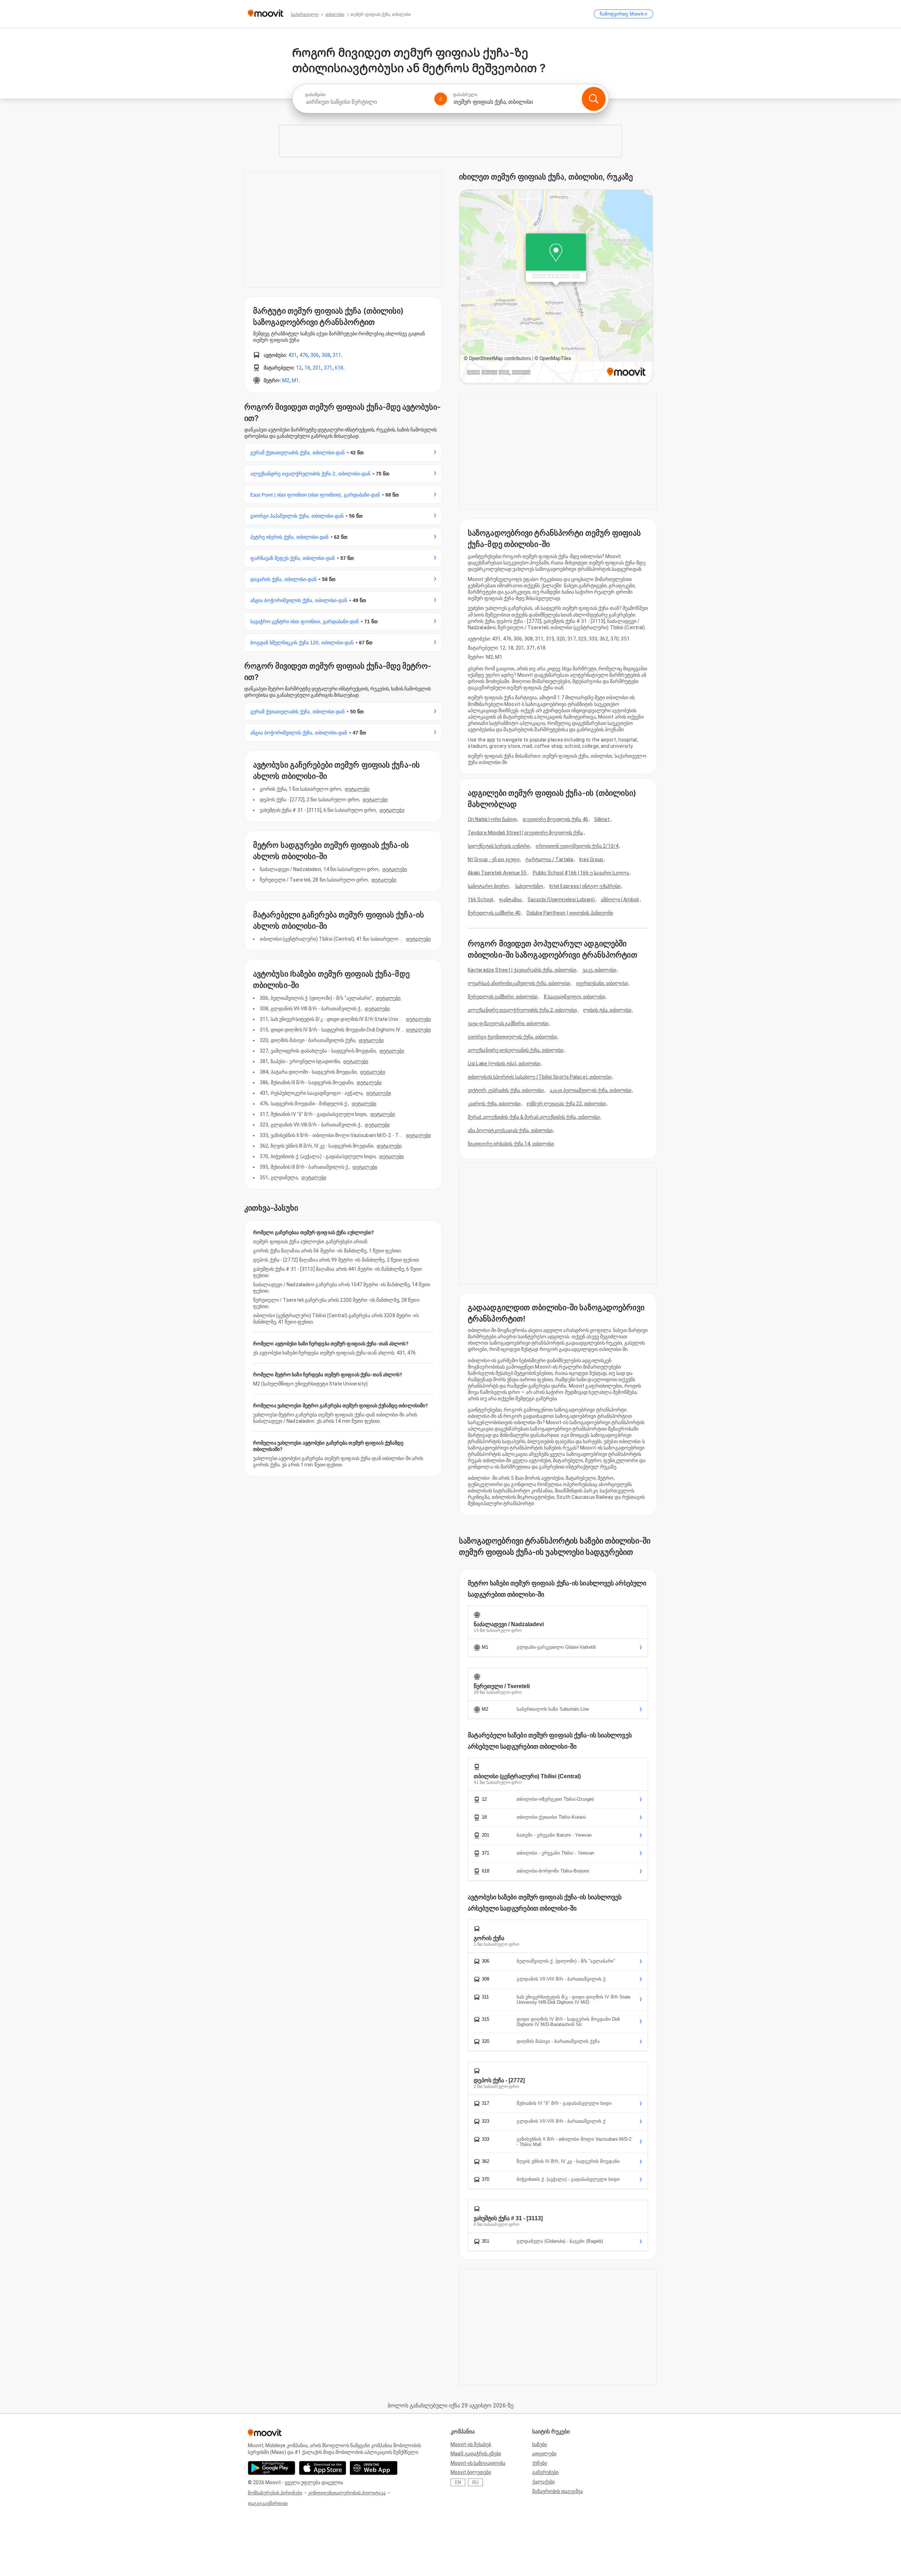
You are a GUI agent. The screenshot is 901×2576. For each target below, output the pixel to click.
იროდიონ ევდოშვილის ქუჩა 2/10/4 (577, 846)
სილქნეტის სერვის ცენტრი (499, 846)
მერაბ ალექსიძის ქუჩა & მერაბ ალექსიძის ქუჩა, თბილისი (534, 1117)
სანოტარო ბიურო (488, 886)
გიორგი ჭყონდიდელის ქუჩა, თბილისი (512, 1037)
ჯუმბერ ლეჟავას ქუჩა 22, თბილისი (566, 1104)
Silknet (602, 819)
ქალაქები (543, 2482)
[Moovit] (266, 14)
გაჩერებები (545, 2472)
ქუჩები (540, 2463)
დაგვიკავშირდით (268, 2503)
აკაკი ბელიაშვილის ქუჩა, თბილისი (591, 1090)
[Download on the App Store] (323, 2468)
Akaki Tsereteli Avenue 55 (497, 873)
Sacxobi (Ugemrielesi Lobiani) (561, 899)
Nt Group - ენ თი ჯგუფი (494, 859)
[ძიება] (594, 99)
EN (458, 2482)
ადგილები (544, 2454)
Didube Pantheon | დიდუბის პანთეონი (570, 913)
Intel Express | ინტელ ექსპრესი (585, 886)
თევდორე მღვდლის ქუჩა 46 (555, 819)
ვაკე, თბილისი (599, 970)
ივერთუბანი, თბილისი (602, 983)
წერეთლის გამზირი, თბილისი (503, 997)
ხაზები (540, 2444)
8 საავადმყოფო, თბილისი (574, 997)
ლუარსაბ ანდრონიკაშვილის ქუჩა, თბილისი (519, 983)
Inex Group (591, 859)
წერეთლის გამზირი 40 (494, 913)
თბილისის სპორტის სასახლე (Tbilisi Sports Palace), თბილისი (540, 1077)
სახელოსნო (529, 886)
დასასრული (465, 95)
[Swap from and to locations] (441, 99)
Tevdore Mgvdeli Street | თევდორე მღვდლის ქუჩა (525, 833)
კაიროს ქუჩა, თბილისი (494, 1104)
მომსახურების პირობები (275, 2493)
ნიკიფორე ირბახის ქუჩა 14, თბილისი (511, 1144)
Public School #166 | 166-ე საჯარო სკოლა (581, 873)
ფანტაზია (510, 899)
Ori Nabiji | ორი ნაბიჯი (492, 819)
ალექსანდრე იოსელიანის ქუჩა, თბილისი (516, 1050)
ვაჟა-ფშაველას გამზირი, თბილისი (508, 1023)
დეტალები (357, 789)
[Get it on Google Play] (272, 2468)
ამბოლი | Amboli (620, 899)
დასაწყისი (315, 95)
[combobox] (367, 102)
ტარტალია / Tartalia (549, 859)
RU (475, 2482)
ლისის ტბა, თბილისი (607, 1010)
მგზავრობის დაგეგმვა (557, 2491)
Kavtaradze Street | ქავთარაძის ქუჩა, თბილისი (522, 970)
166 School (480, 899)
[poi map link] (556, 287)
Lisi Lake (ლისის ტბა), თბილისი (504, 1063)
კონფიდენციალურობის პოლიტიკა (347, 2493)
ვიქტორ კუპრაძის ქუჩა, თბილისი (506, 1090)
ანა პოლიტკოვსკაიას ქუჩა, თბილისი (510, 1130)
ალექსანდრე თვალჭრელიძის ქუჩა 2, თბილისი (522, 1010)
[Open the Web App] (374, 2468)
